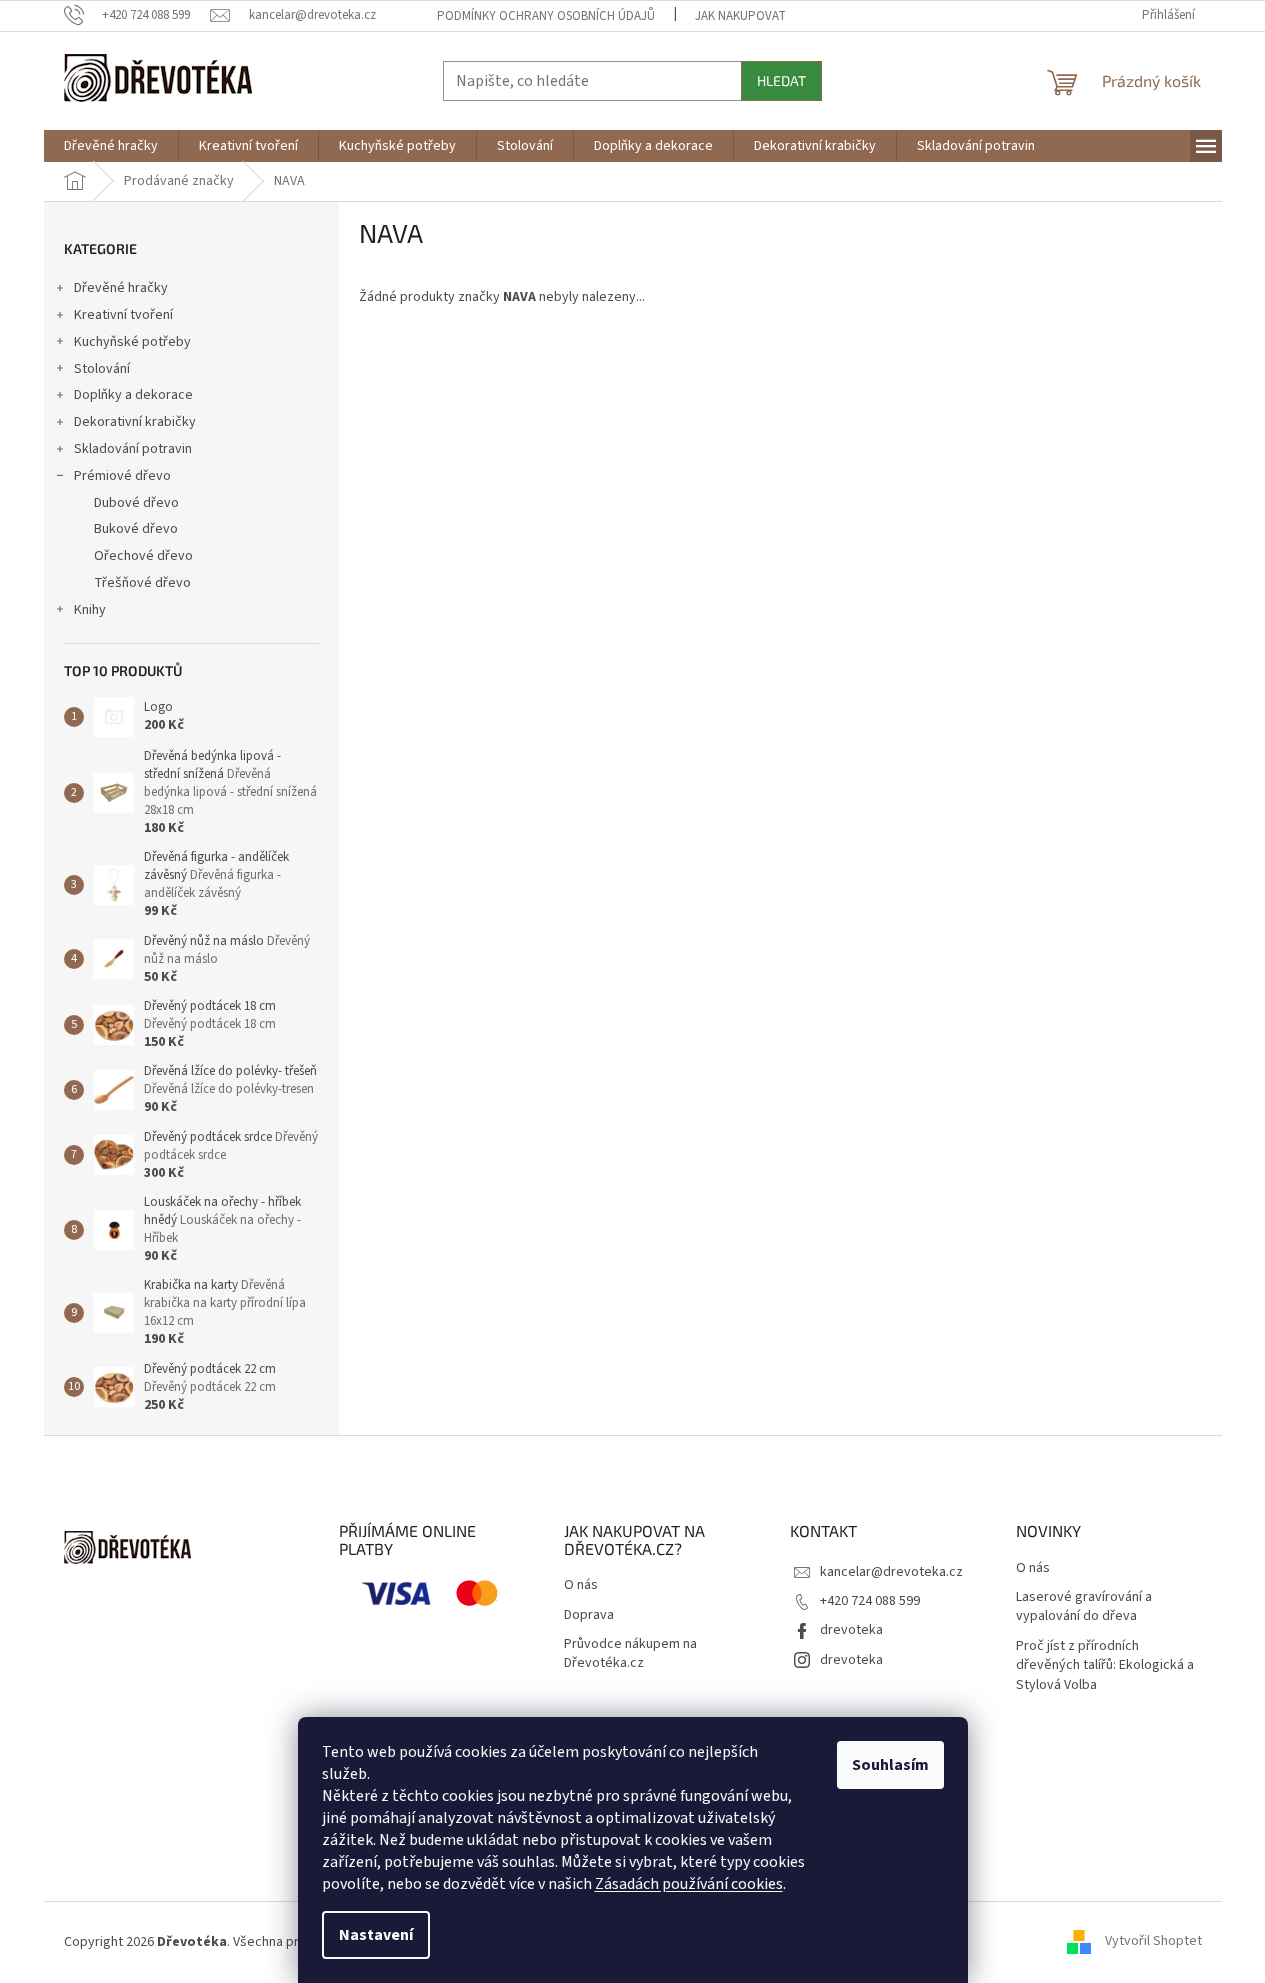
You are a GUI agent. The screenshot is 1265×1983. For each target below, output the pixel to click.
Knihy (90, 610)
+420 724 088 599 (870, 1601)
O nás (581, 1585)
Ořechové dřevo (143, 556)
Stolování (102, 369)
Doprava (589, 1615)
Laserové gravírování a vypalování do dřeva (1084, 1607)
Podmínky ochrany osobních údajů (546, 16)
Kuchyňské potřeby (132, 342)
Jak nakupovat (740, 16)
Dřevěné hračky (121, 288)
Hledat (781, 80)
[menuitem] (111, 146)
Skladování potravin (133, 449)
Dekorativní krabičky (135, 422)
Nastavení (376, 1935)
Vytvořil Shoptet (1153, 1942)
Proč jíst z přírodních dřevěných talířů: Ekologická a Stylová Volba (1105, 1666)
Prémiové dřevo (122, 476)
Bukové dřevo (136, 529)
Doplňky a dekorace (133, 395)
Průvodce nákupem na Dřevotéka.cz (630, 1654)
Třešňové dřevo (142, 583)
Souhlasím (890, 1765)
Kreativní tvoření (123, 315)
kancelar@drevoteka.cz (891, 1572)
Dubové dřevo (136, 503)
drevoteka (851, 1630)
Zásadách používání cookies (689, 1884)
